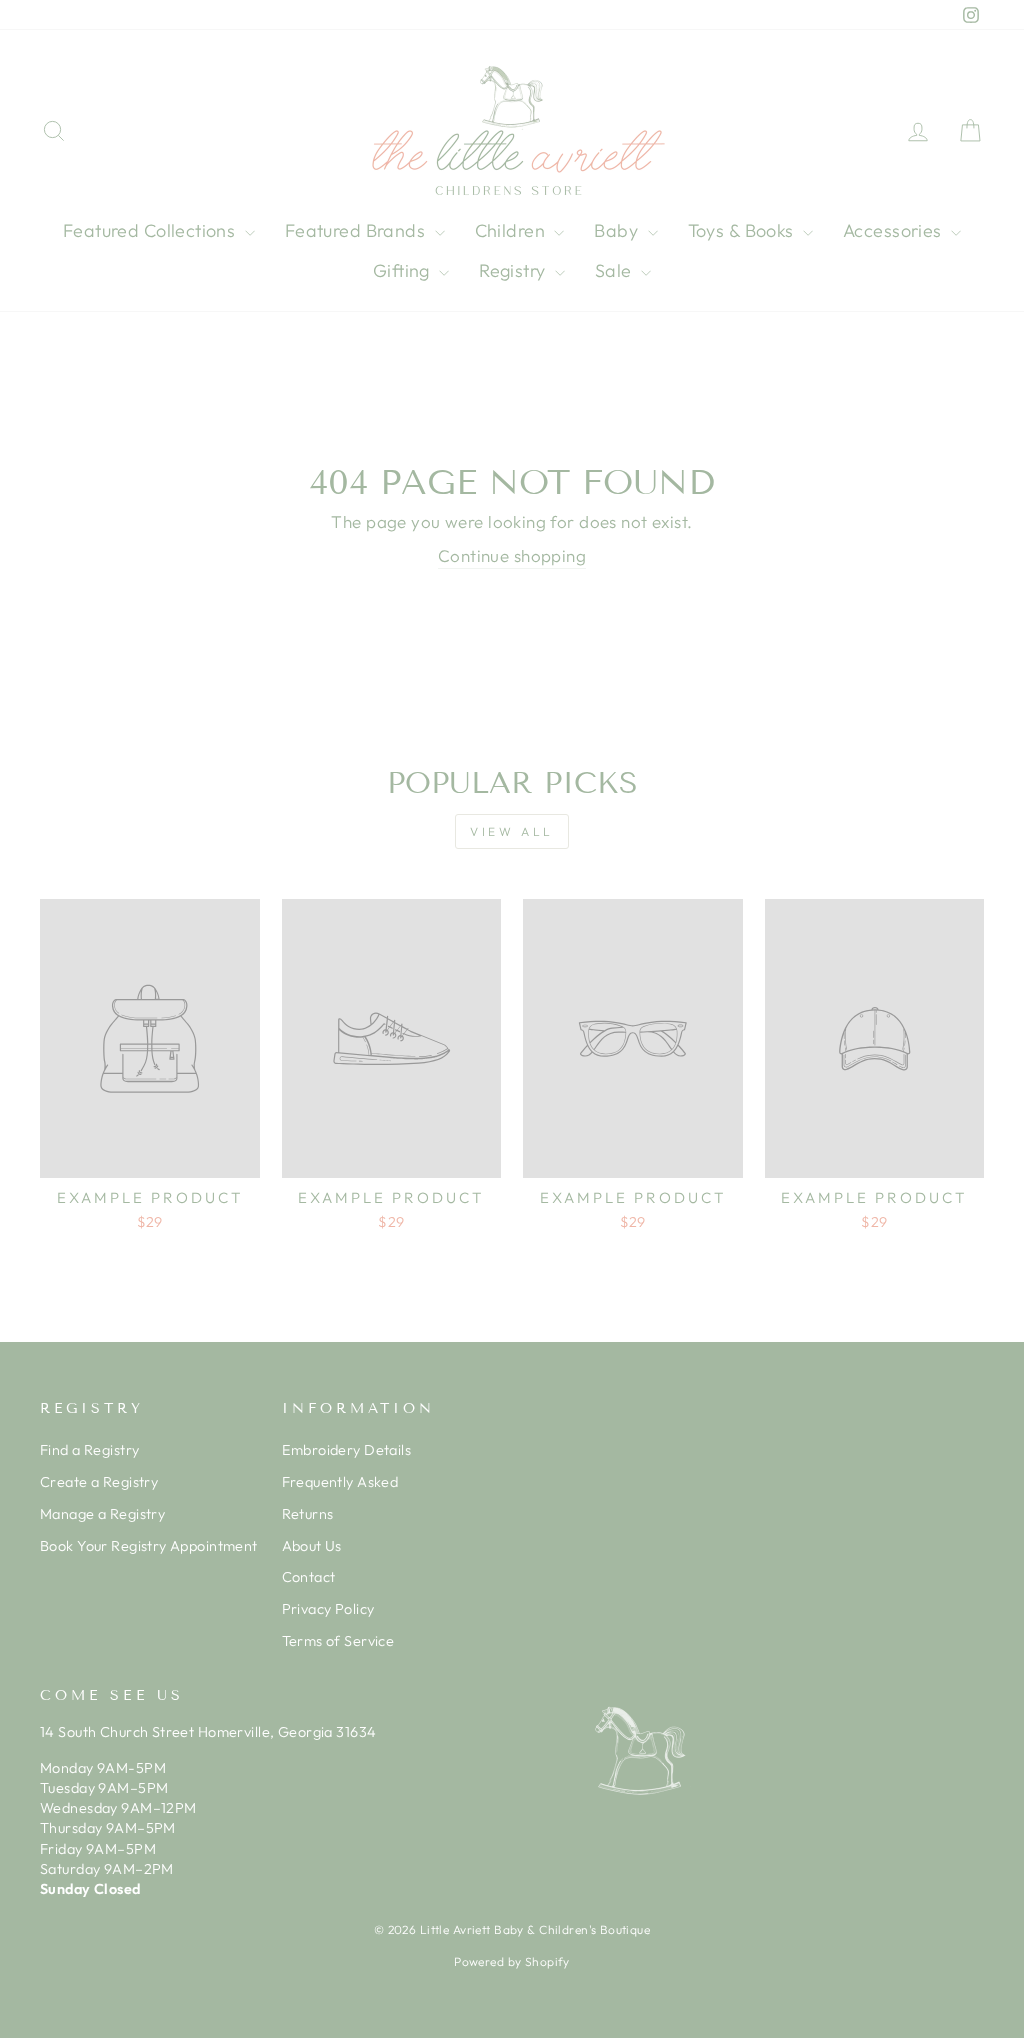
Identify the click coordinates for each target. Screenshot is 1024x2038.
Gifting (403, 270)
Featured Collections (151, 230)
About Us (312, 1546)
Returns (308, 1514)
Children (512, 230)
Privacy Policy (328, 1609)
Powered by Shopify (512, 1961)
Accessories (894, 230)
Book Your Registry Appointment (149, 1546)
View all (512, 831)
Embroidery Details (347, 1450)
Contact (309, 1577)
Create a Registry (99, 1482)
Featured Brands (357, 230)
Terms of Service (338, 1641)
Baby (618, 230)
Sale (615, 270)
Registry (514, 270)
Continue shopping (512, 555)
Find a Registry (89, 1450)
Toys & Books (743, 230)
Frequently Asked (340, 1482)
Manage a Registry (102, 1514)
